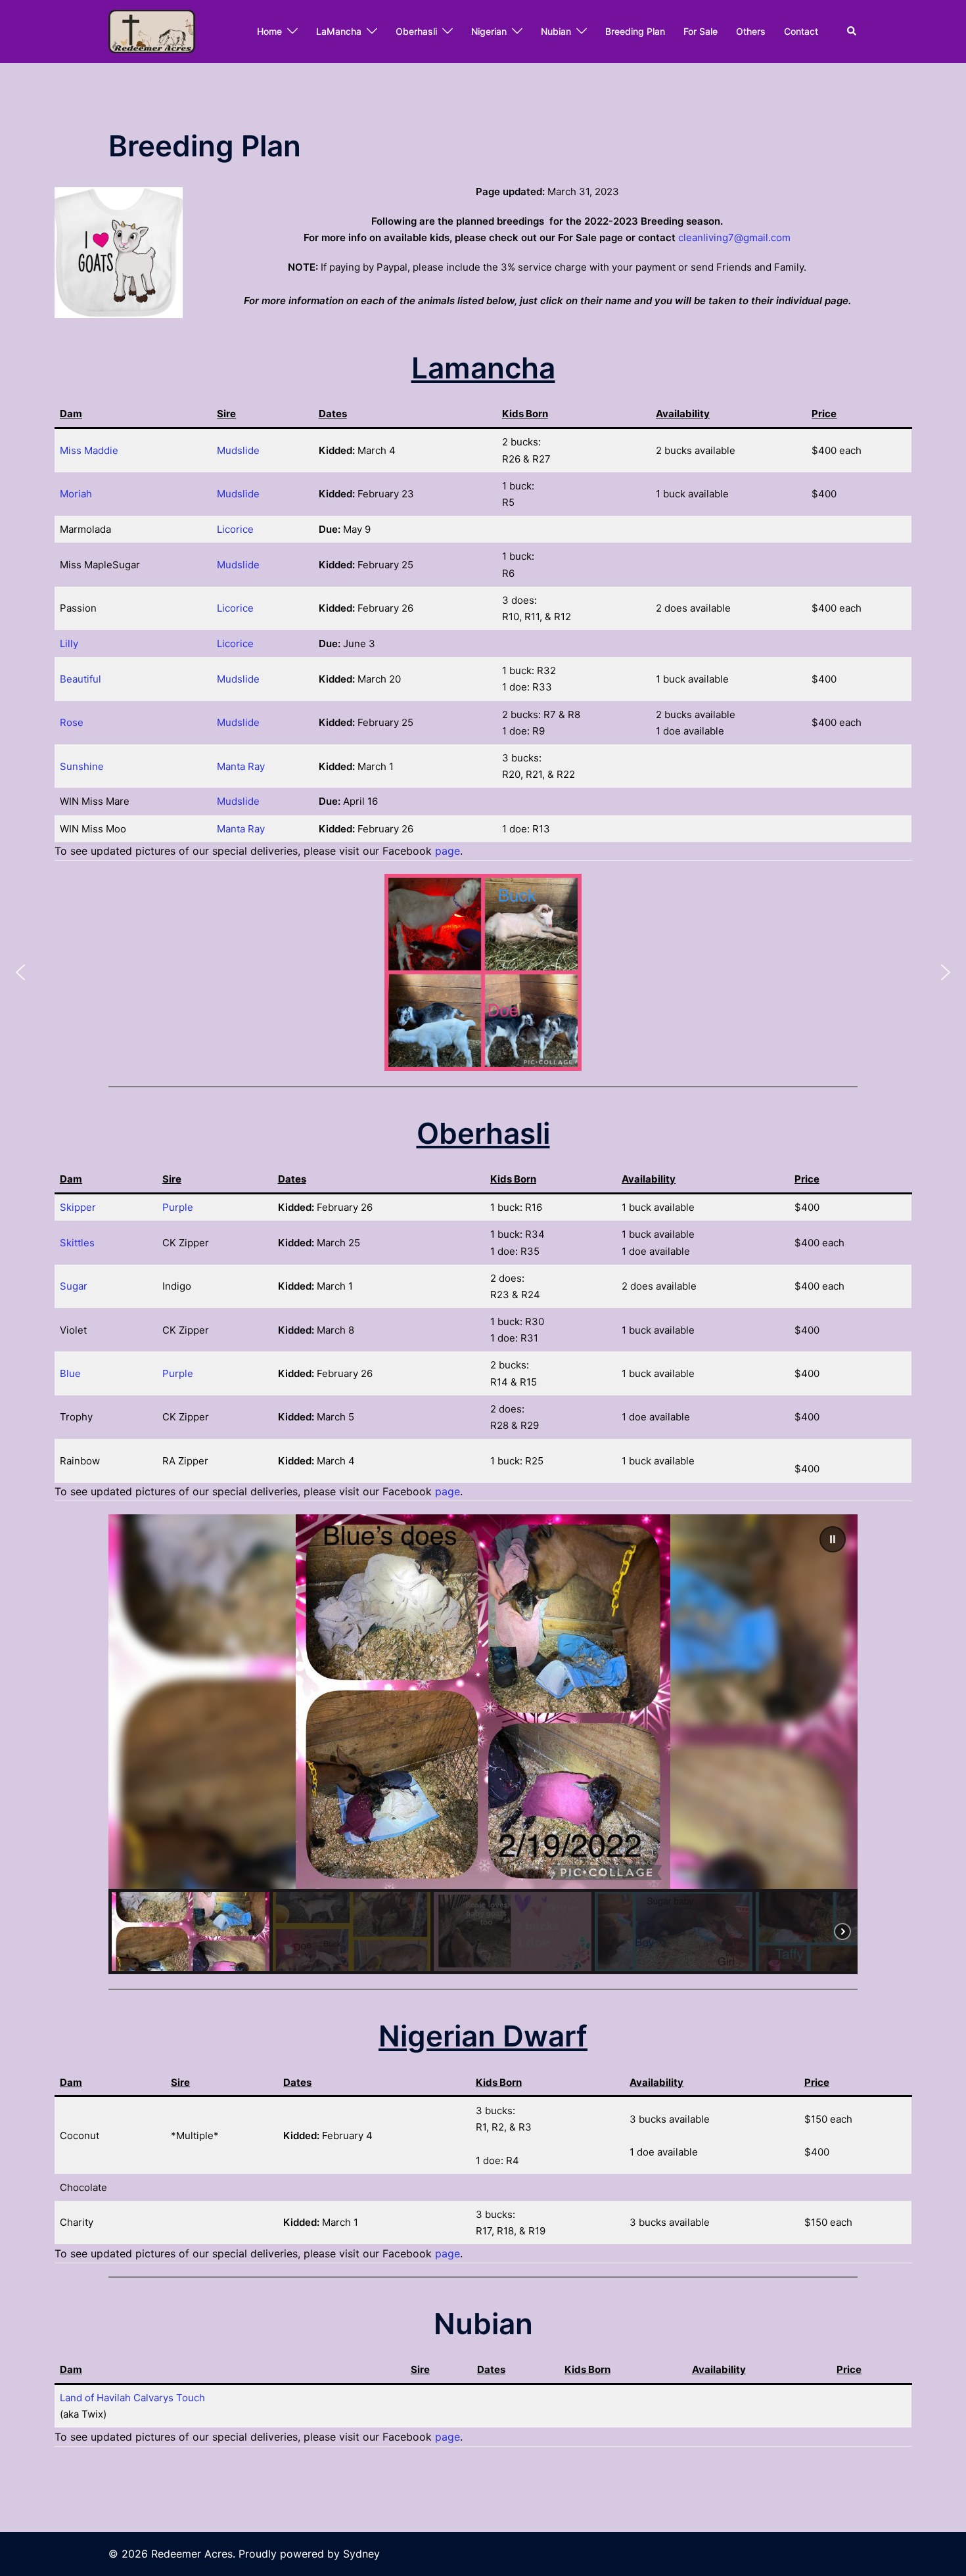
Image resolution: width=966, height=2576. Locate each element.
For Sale (701, 31)
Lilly (69, 644)
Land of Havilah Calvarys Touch (132, 2398)
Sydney (361, 2554)
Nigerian (489, 31)
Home (269, 31)
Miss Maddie (89, 450)
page (448, 851)
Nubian (556, 31)
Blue (70, 1373)
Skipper (78, 1207)
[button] (852, 32)
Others (751, 31)
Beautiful (80, 679)
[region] (483, 1744)
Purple (178, 1207)
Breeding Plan (635, 31)
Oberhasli (416, 31)
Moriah (76, 494)
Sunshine (82, 766)
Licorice (235, 529)
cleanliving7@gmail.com (734, 237)
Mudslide (238, 450)
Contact (801, 31)
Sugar (74, 1286)
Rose (72, 722)
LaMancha (339, 31)
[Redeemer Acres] (152, 31)
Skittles (77, 1243)
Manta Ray (241, 766)
